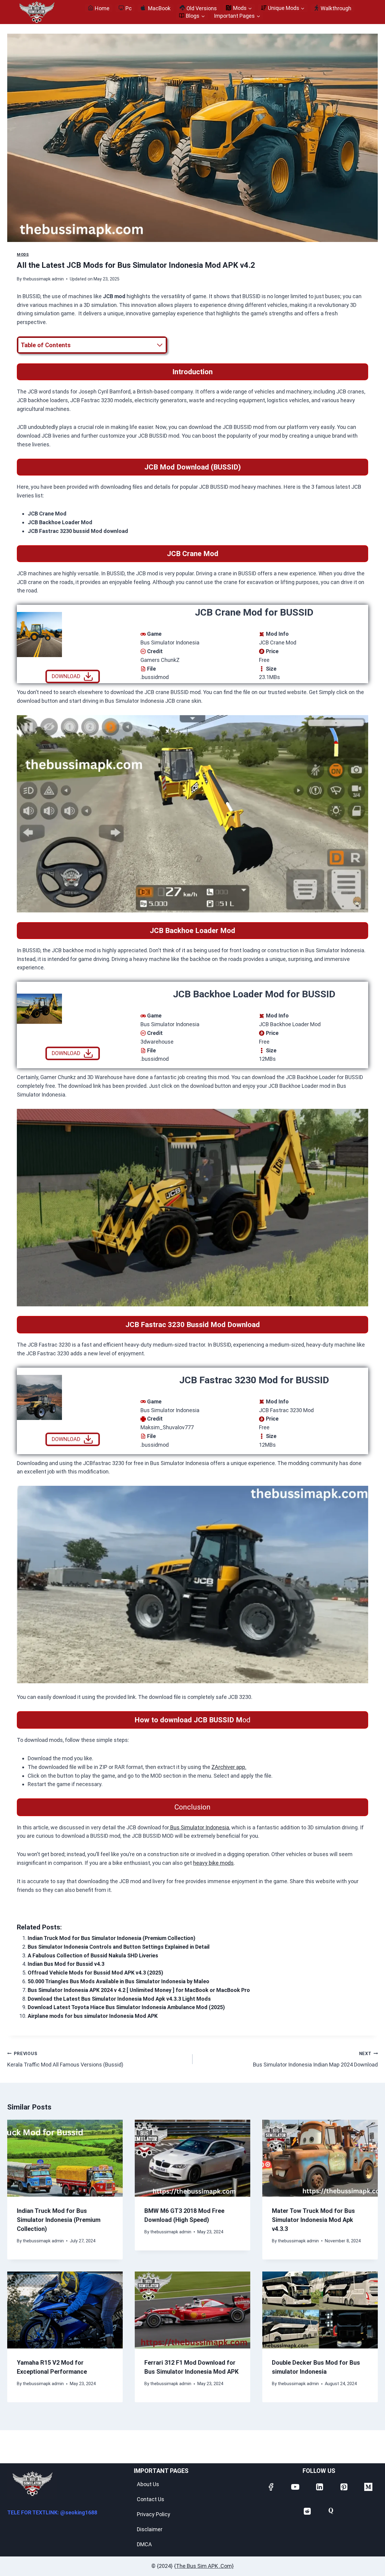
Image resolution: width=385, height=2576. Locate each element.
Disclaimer (150, 2529)
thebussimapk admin (43, 279)
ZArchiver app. (229, 1767)
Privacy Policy (154, 2514)
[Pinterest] (343, 2486)
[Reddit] (307, 2511)
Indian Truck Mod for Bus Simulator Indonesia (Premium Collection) (112, 1938)
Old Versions (202, 8)
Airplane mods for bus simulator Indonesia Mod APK (93, 2016)
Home (102, 8)
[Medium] (368, 2486)
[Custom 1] (331, 2511)
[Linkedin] (319, 2486)
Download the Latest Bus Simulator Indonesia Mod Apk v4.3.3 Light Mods (119, 1999)
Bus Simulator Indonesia (199, 1827)
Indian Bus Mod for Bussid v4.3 (66, 1964)
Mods (23, 254)
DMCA (144, 2544)
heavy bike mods (213, 1863)
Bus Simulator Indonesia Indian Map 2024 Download (315, 2059)
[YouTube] (295, 2486)
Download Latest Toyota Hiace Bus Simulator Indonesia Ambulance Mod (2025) (126, 2007)
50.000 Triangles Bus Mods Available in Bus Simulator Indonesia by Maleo (119, 1981)
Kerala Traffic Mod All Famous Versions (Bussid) (65, 2059)
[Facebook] (270, 2486)
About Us (148, 2484)
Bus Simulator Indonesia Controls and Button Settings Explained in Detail (119, 1947)
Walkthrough (336, 8)
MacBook (159, 8)
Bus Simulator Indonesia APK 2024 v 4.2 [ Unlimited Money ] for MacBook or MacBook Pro (139, 1990)
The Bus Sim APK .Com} (205, 2566)
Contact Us (151, 2499)
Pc (129, 8)
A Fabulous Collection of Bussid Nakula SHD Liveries (93, 1955)
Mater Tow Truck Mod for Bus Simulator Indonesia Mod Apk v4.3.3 (313, 2220)
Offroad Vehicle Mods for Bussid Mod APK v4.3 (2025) (95, 1973)
